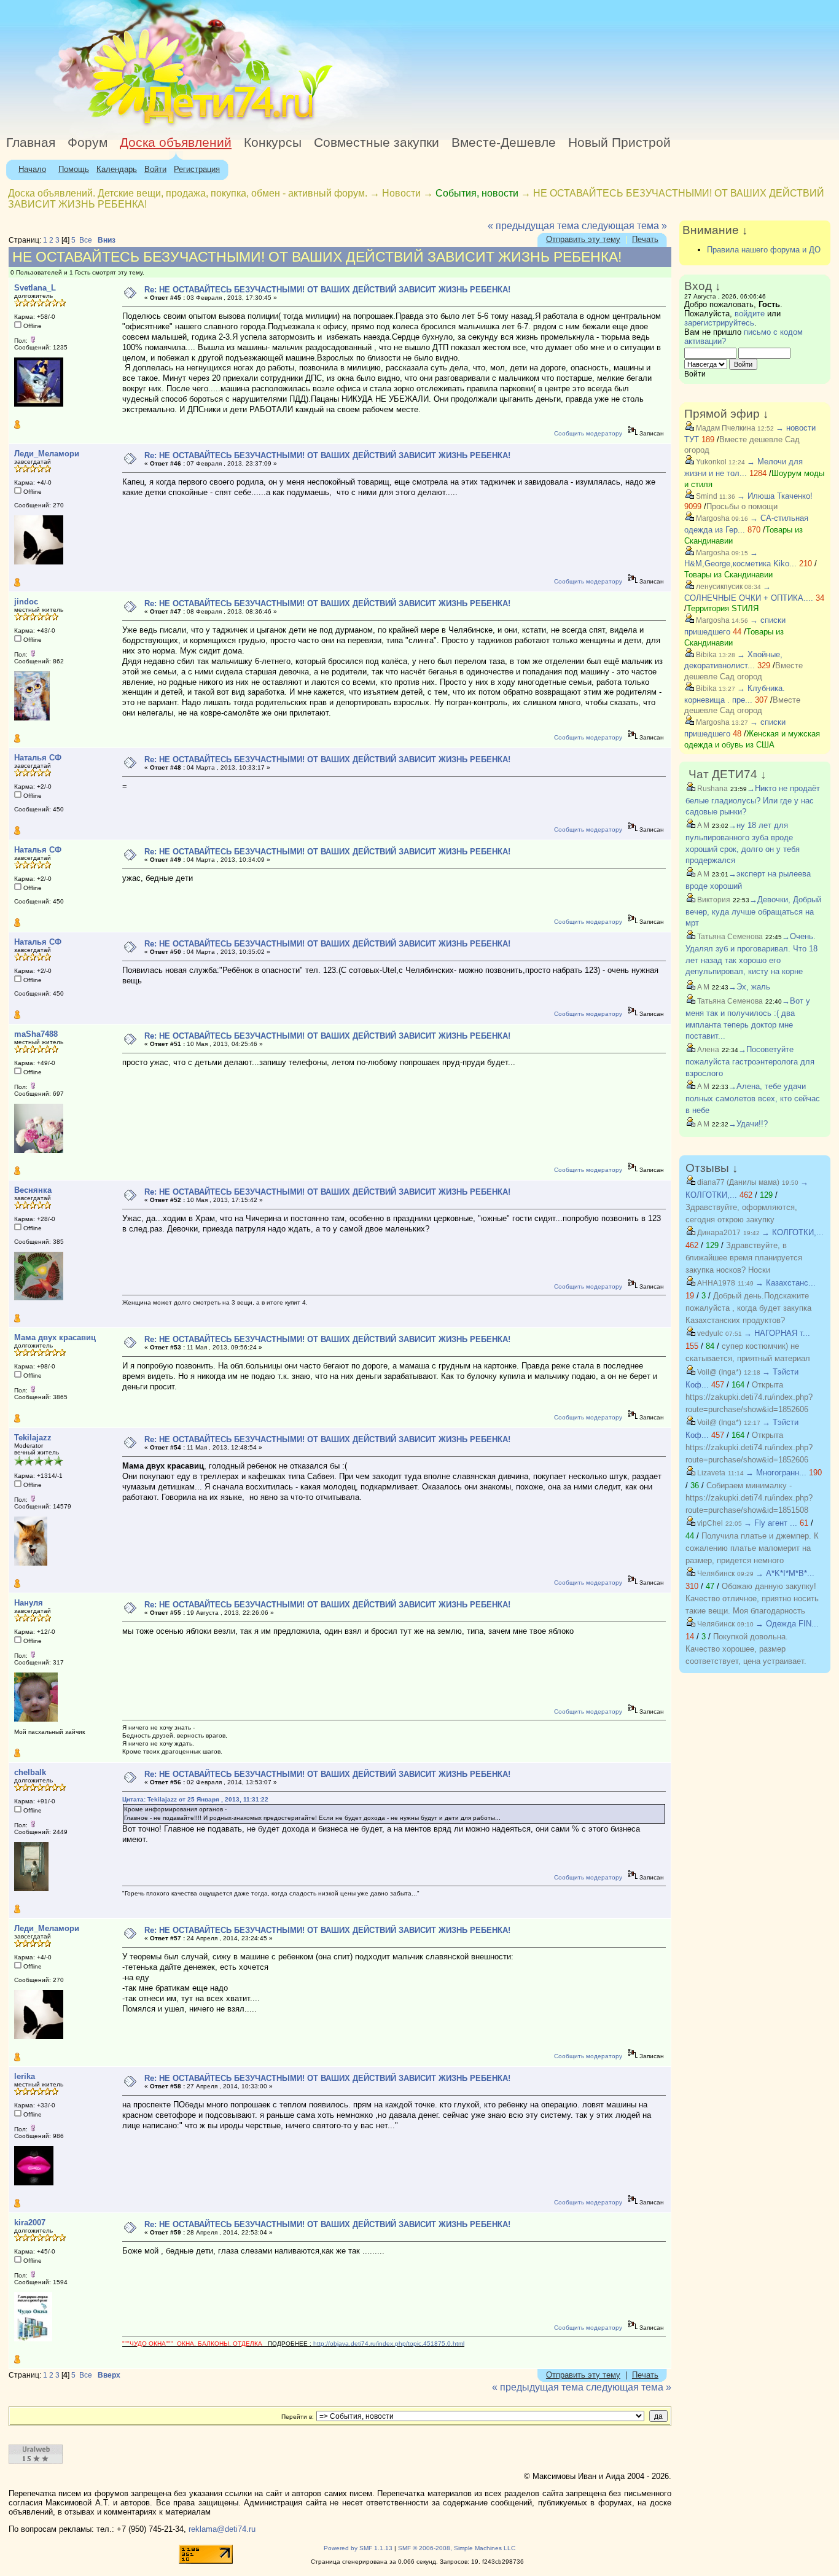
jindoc (26, 602)
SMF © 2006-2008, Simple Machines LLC (457, 2548)
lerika (25, 2076)
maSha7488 (36, 1034)
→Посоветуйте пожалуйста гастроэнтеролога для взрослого (750, 1061)
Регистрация (197, 169)
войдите (750, 314)
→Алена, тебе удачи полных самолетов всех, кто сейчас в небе (753, 1098)
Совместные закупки (377, 142)
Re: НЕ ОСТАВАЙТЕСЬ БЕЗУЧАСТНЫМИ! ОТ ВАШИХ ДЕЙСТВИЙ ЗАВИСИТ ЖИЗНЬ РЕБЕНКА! (327, 290)
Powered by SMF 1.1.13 (358, 2548)
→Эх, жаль (749, 987)
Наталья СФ (38, 758)
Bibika (705, 655)
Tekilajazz (33, 1438)
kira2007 (30, 2223)
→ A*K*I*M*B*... (785, 1573)
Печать (645, 239)
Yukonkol (710, 462)
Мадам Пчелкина (725, 428)
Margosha (712, 518)
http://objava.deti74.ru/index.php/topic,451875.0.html (389, 2344)
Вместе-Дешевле (504, 142)
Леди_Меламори (47, 454)
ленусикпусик (718, 587)
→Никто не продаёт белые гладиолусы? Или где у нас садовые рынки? (753, 800)
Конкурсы (273, 142)
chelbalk (30, 1772)
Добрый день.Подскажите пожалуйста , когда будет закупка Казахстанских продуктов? (748, 1308)
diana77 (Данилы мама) (737, 1182)
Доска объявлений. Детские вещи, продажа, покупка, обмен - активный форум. (188, 193)
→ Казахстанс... (786, 1283)
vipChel (709, 1523)
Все (86, 240)
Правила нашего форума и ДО (764, 250)
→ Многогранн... (776, 1473)
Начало (32, 169)
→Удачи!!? (748, 1124)
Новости (401, 193)
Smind (706, 496)
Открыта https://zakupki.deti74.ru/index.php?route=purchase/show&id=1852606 (749, 1397)
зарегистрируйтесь (719, 323)
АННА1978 (715, 1283)
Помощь (74, 169)
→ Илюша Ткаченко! (775, 496)
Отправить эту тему (583, 239)
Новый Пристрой (619, 142)
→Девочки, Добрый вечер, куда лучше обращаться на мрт (753, 911)
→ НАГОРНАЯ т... (777, 1333)
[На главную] (112, 126)
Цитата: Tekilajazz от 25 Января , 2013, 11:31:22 (195, 1799)
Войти (155, 169)
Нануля (29, 1603)
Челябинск (715, 1574)
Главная (31, 142)
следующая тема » (624, 226)
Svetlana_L (35, 288)
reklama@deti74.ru (222, 2529)
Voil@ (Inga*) (718, 1372)
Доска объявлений (176, 142)
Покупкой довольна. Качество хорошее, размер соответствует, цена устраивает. (746, 1649)
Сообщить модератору (588, 433)
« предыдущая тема (533, 226)
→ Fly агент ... (771, 1523)
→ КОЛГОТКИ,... (793, 1232)
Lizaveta (710, 1473)
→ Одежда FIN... (787, 1624)
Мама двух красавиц (55, 1337)
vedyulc (709, 1333)
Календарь (117, 169)
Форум (88, 142)
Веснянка (33, 1190)
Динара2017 (718, 1233)
